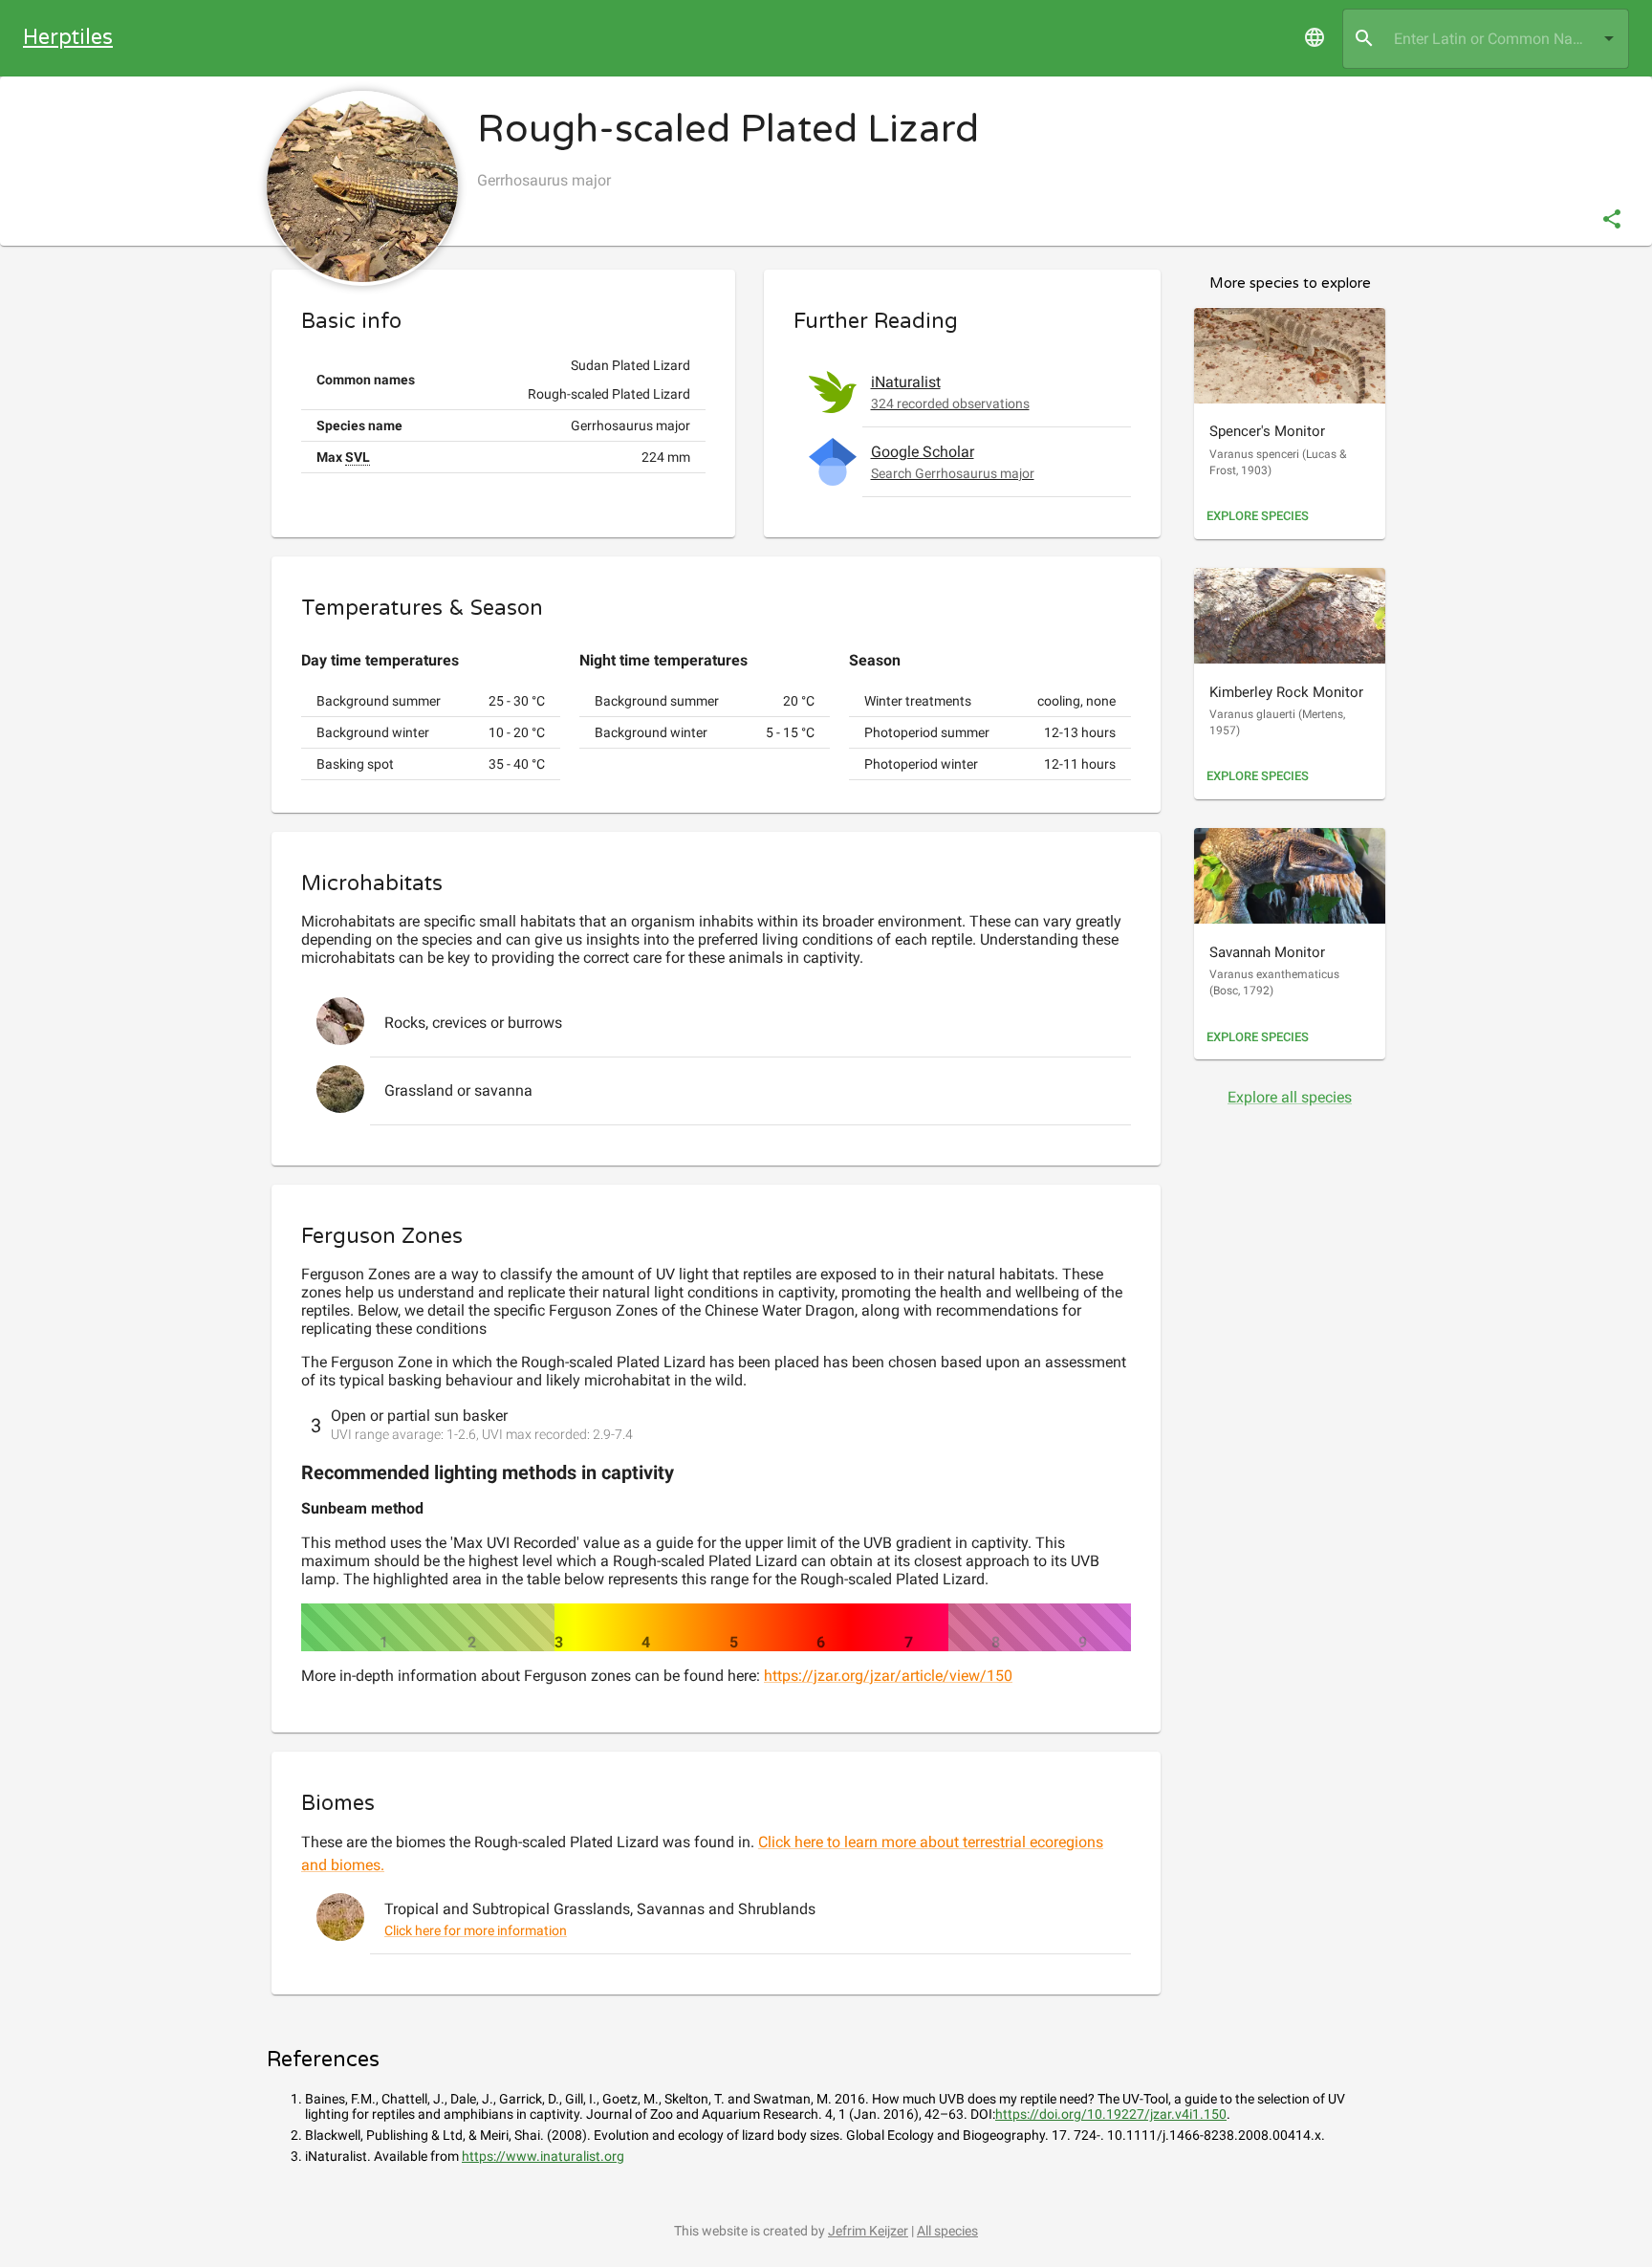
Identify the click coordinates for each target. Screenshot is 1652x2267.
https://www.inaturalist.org (543, 2156)
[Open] (1609, 38)
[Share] (1612, 219)
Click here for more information (476, 1930)
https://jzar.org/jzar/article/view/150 (888, 1676)
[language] (1315, 37)
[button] (963, 392)
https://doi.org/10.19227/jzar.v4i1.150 (1111, 2114)
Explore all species (1290, 1097)
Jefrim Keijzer (868, 2231)
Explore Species (1258, 516)
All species (947, 2231)
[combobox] (1486, 39)
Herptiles (68, 37)
